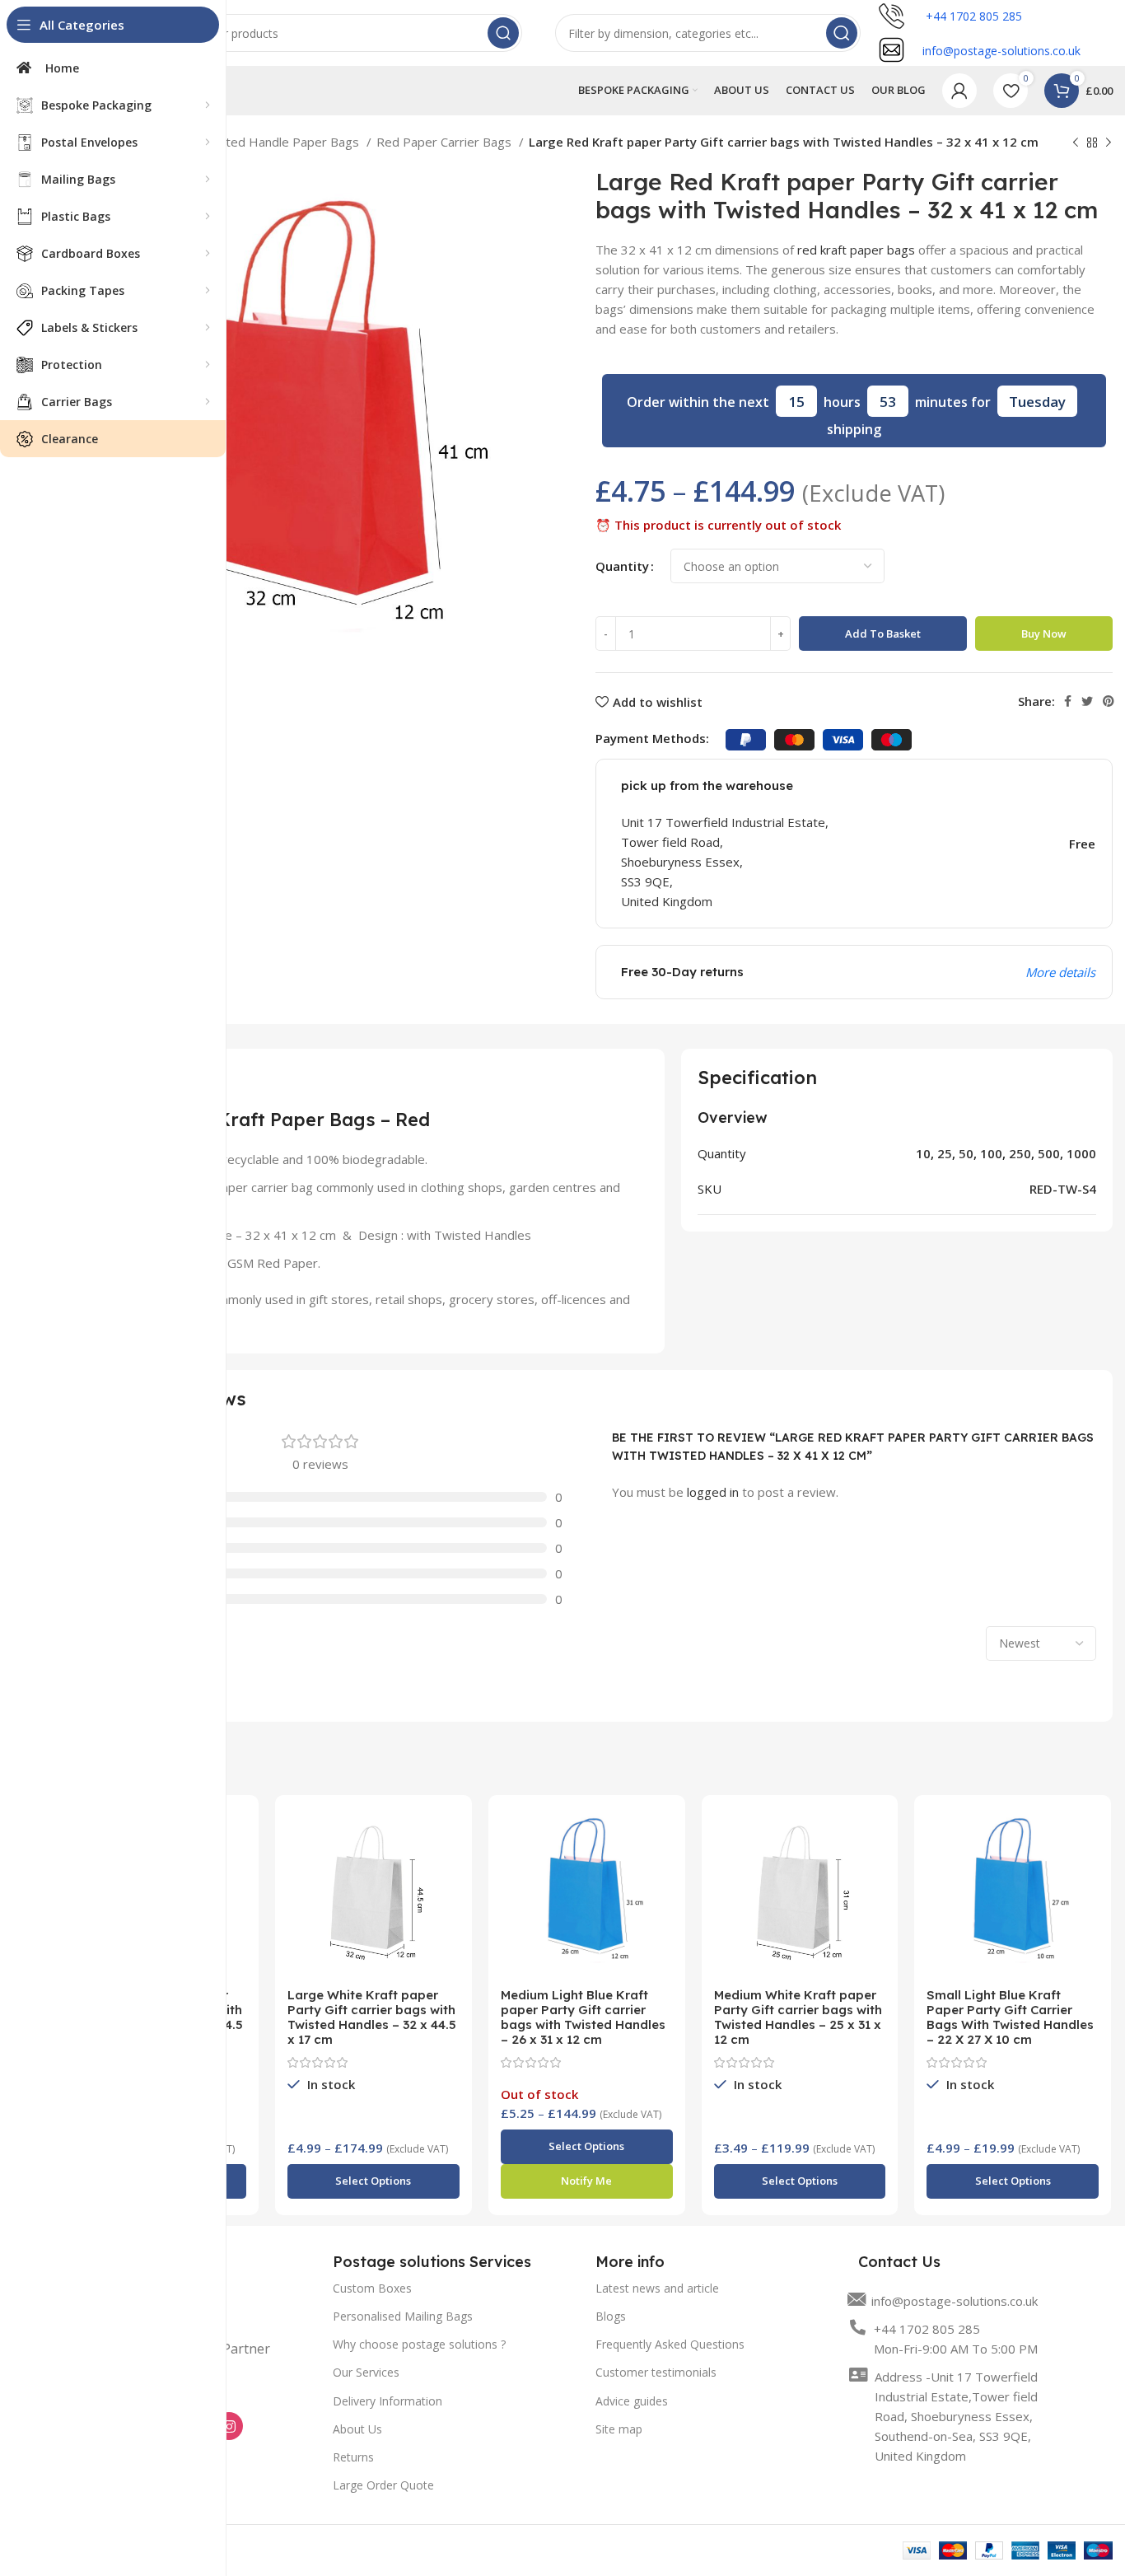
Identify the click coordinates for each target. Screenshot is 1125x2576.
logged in (713, 1492)
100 (991, 1153)
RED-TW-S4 (1063, 1189)
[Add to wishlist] (234, 1871)
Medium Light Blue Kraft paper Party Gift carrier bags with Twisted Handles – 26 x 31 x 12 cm (583, 2017)
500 (1049, 1153)
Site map (619, 2429)
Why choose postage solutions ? (419, 2344)
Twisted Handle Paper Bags (280, 142)
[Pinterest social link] (1109, 701)
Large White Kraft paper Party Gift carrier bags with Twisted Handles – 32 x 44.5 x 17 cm (372, 2017)
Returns (353, 2457)
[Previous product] (1076, 143)
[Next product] (1109, 143)
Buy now (1044, 633)
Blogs (611, 2316)
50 (966, 1153)
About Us (357, 2429)
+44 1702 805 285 (972, 16)
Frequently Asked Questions (670, 2344)
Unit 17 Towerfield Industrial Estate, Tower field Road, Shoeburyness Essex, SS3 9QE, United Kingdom (726, 862)
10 (923, 1153)
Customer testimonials (656, 2372)
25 (945, 1153)
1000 (1081, 1153)
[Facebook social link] (1068, 701)
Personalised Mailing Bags (403, 2316)
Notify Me (586, 2181)
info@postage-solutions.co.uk (955, 2301)
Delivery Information (387, 2401)
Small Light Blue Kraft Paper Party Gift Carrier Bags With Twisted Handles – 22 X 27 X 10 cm (1010, 2017)
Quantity (622, 566)
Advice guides (632, 2401)
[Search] (503, 33)
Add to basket (883, 633)
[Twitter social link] (1087, 701)
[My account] (959, 91)
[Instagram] (229, 2426)
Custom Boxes (372, 2288)
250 (1020, 1153)
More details (1060, 972)
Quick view (234, 1834)
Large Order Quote (383, 2485)
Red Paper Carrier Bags (446, 142)
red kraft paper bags (856, 250)
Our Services (366, 2372)
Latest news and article (657, 2288)
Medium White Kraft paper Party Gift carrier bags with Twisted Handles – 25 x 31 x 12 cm (798, 2017)
